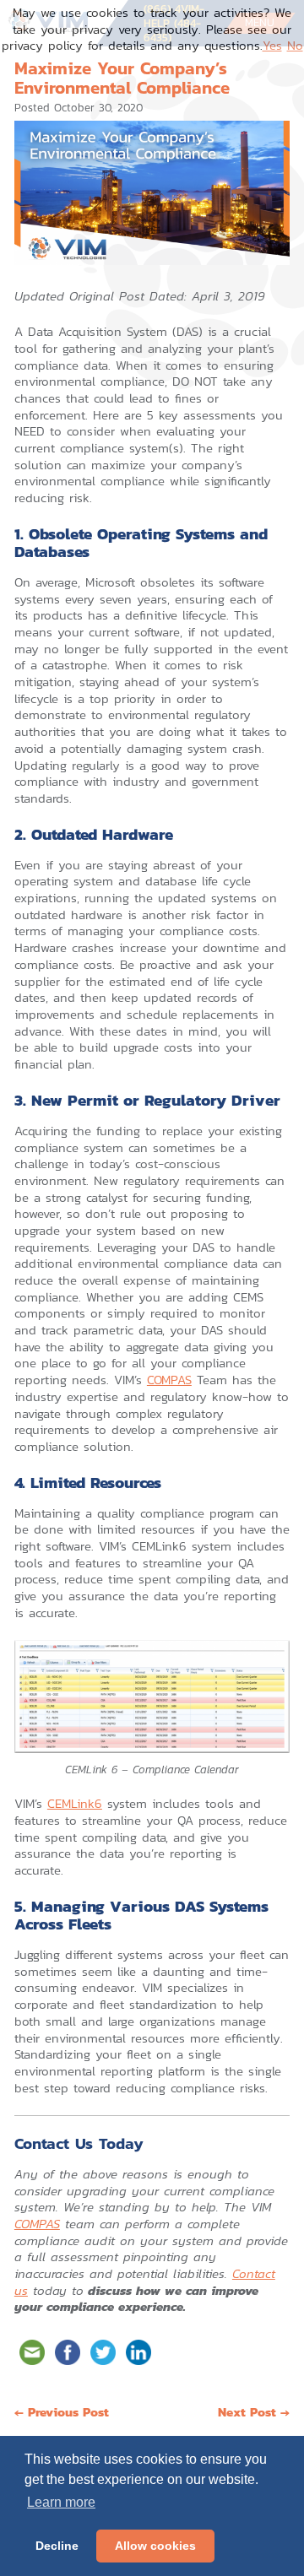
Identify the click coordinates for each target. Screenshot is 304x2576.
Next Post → (254, 2412)
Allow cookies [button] (155, 2546)
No (295, 45)
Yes (272, 45)
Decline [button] (57, 2546)
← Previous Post (62, 2412)
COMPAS (169, 1380)
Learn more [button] (61, 2502)
